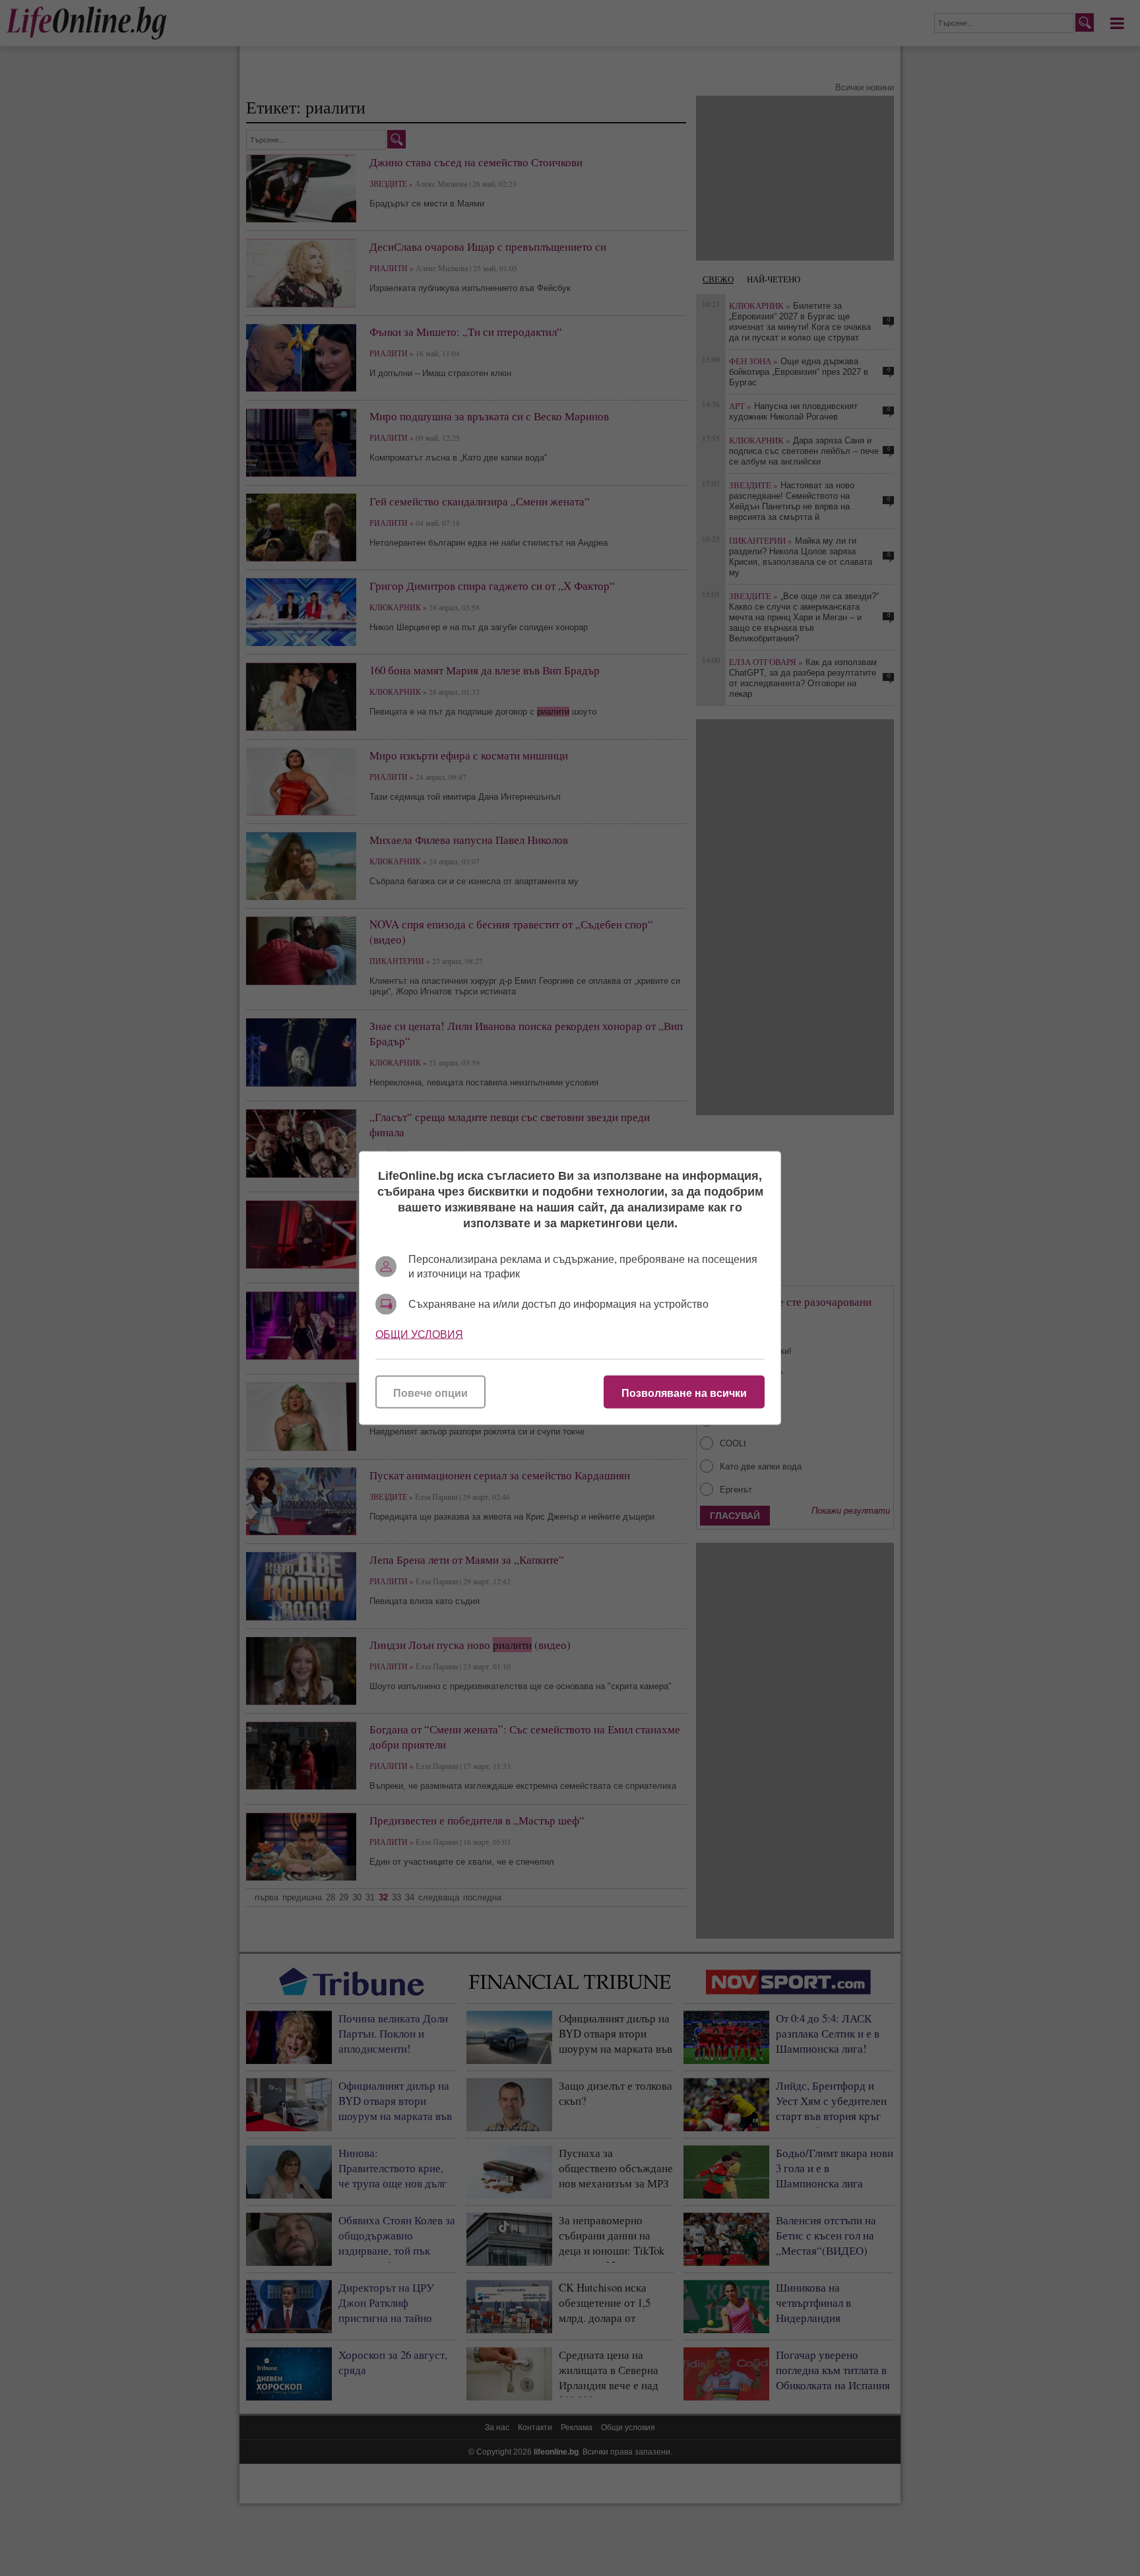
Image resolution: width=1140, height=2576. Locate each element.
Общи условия (419, 1335)
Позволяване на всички (684, 1393)
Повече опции (430, 1393)
